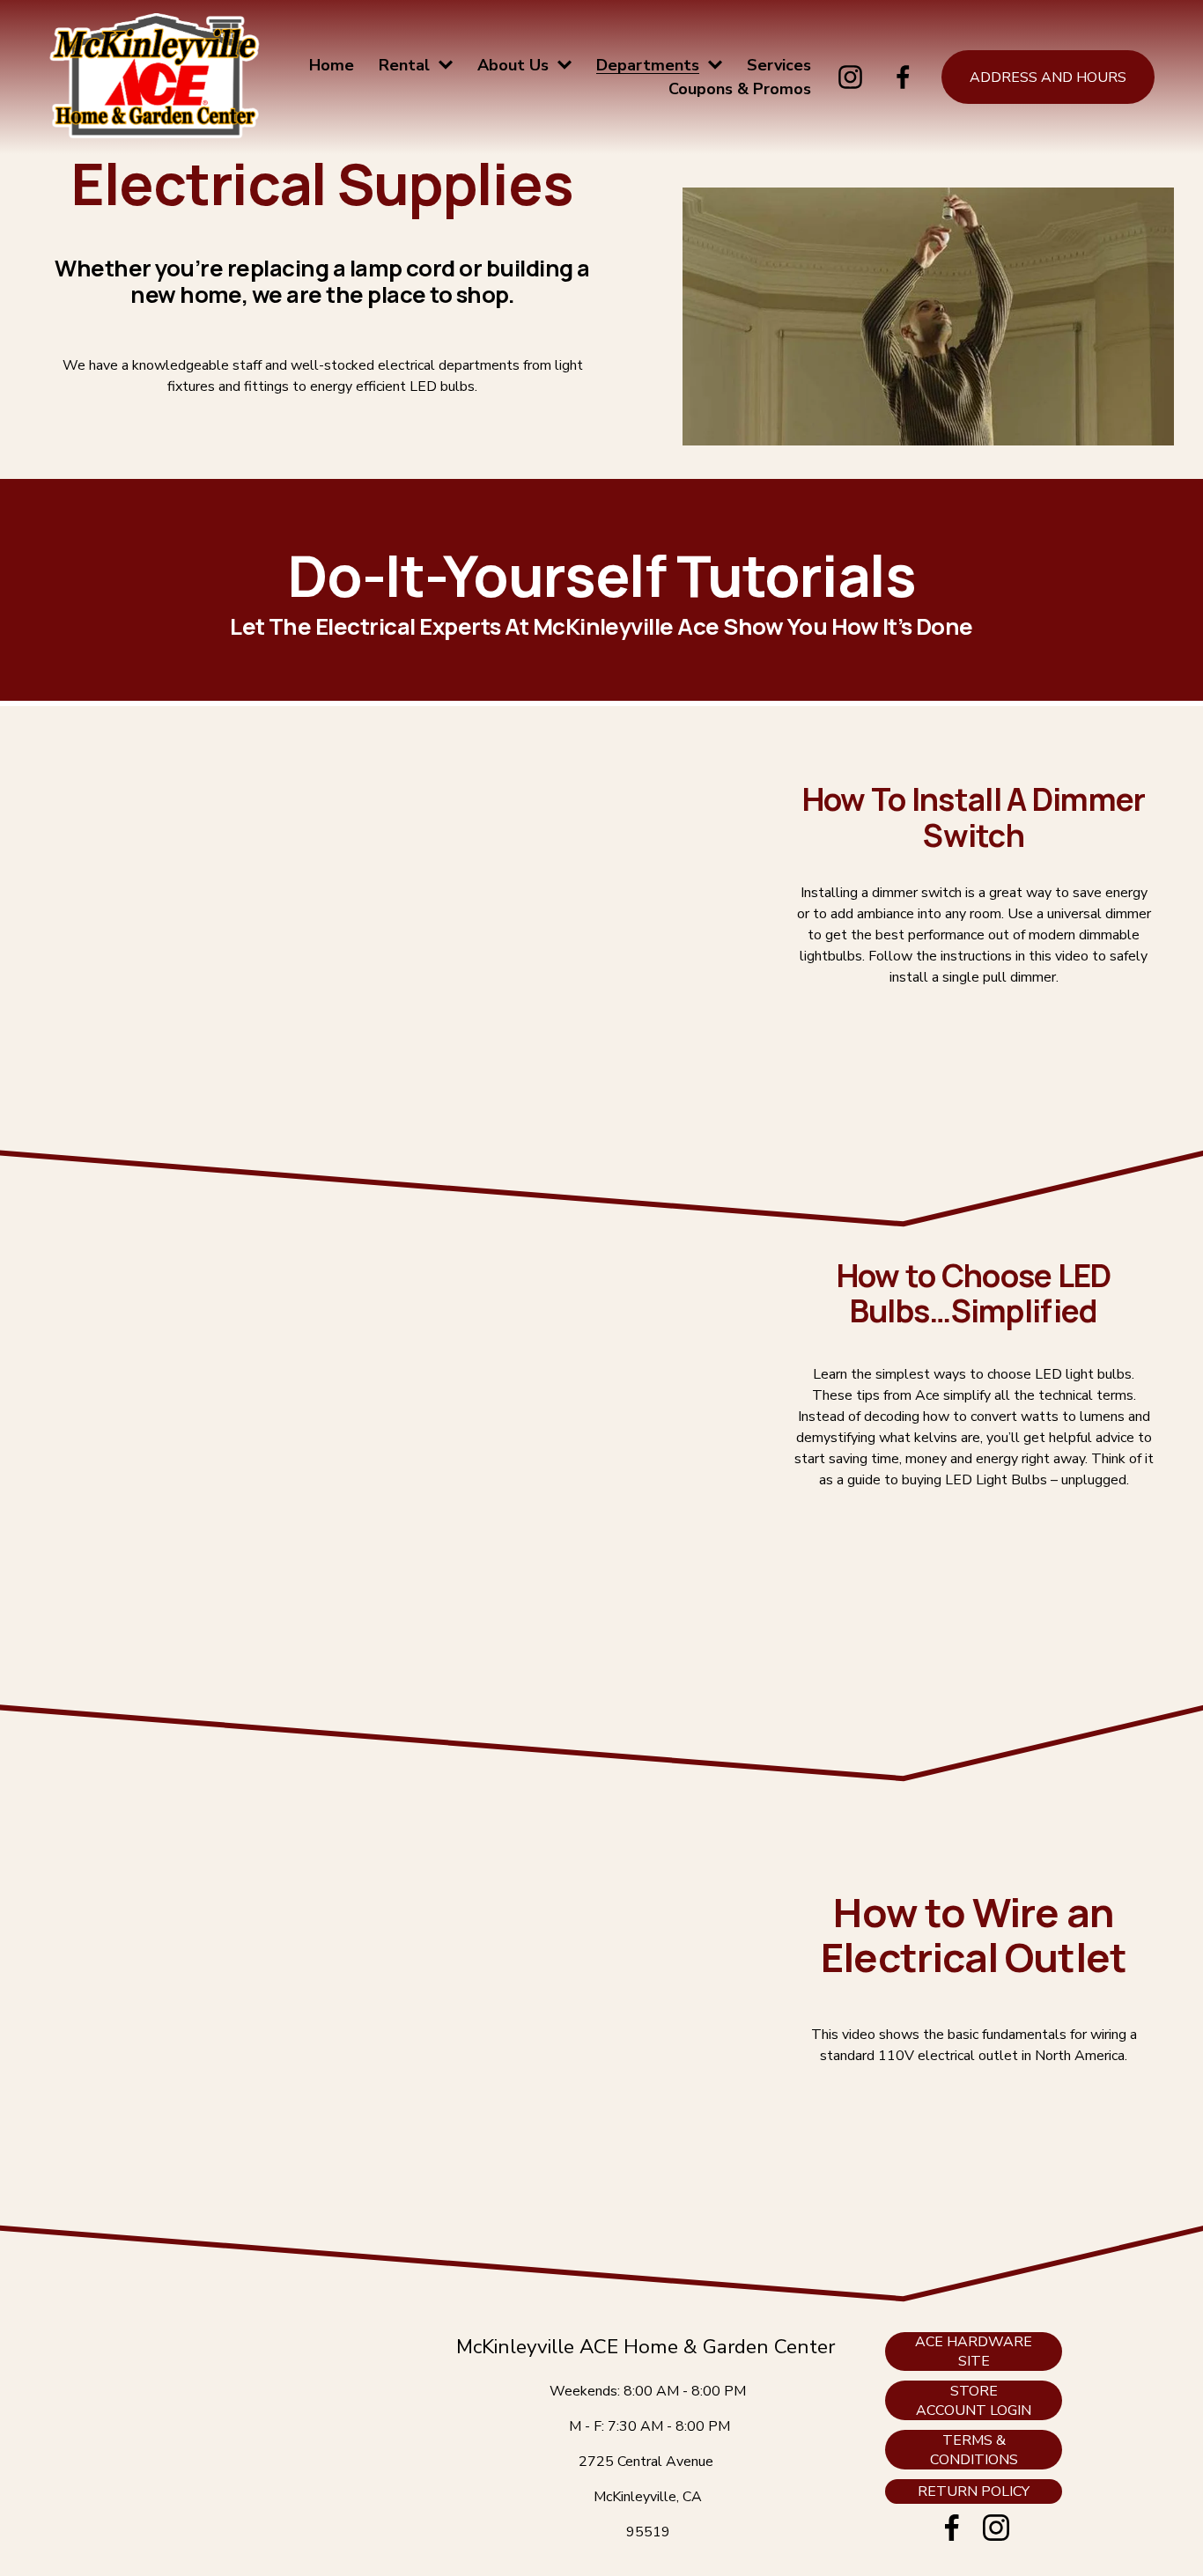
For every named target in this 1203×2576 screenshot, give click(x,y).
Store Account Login (974, 2401)
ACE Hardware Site (974, 2352)
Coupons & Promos (740, 89)
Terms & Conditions (974, 2450)
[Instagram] (850, 77)
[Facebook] (903, 77)
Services (779, 65)
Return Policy (974, 2491)
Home (332, 65)
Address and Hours (1048, 77)
